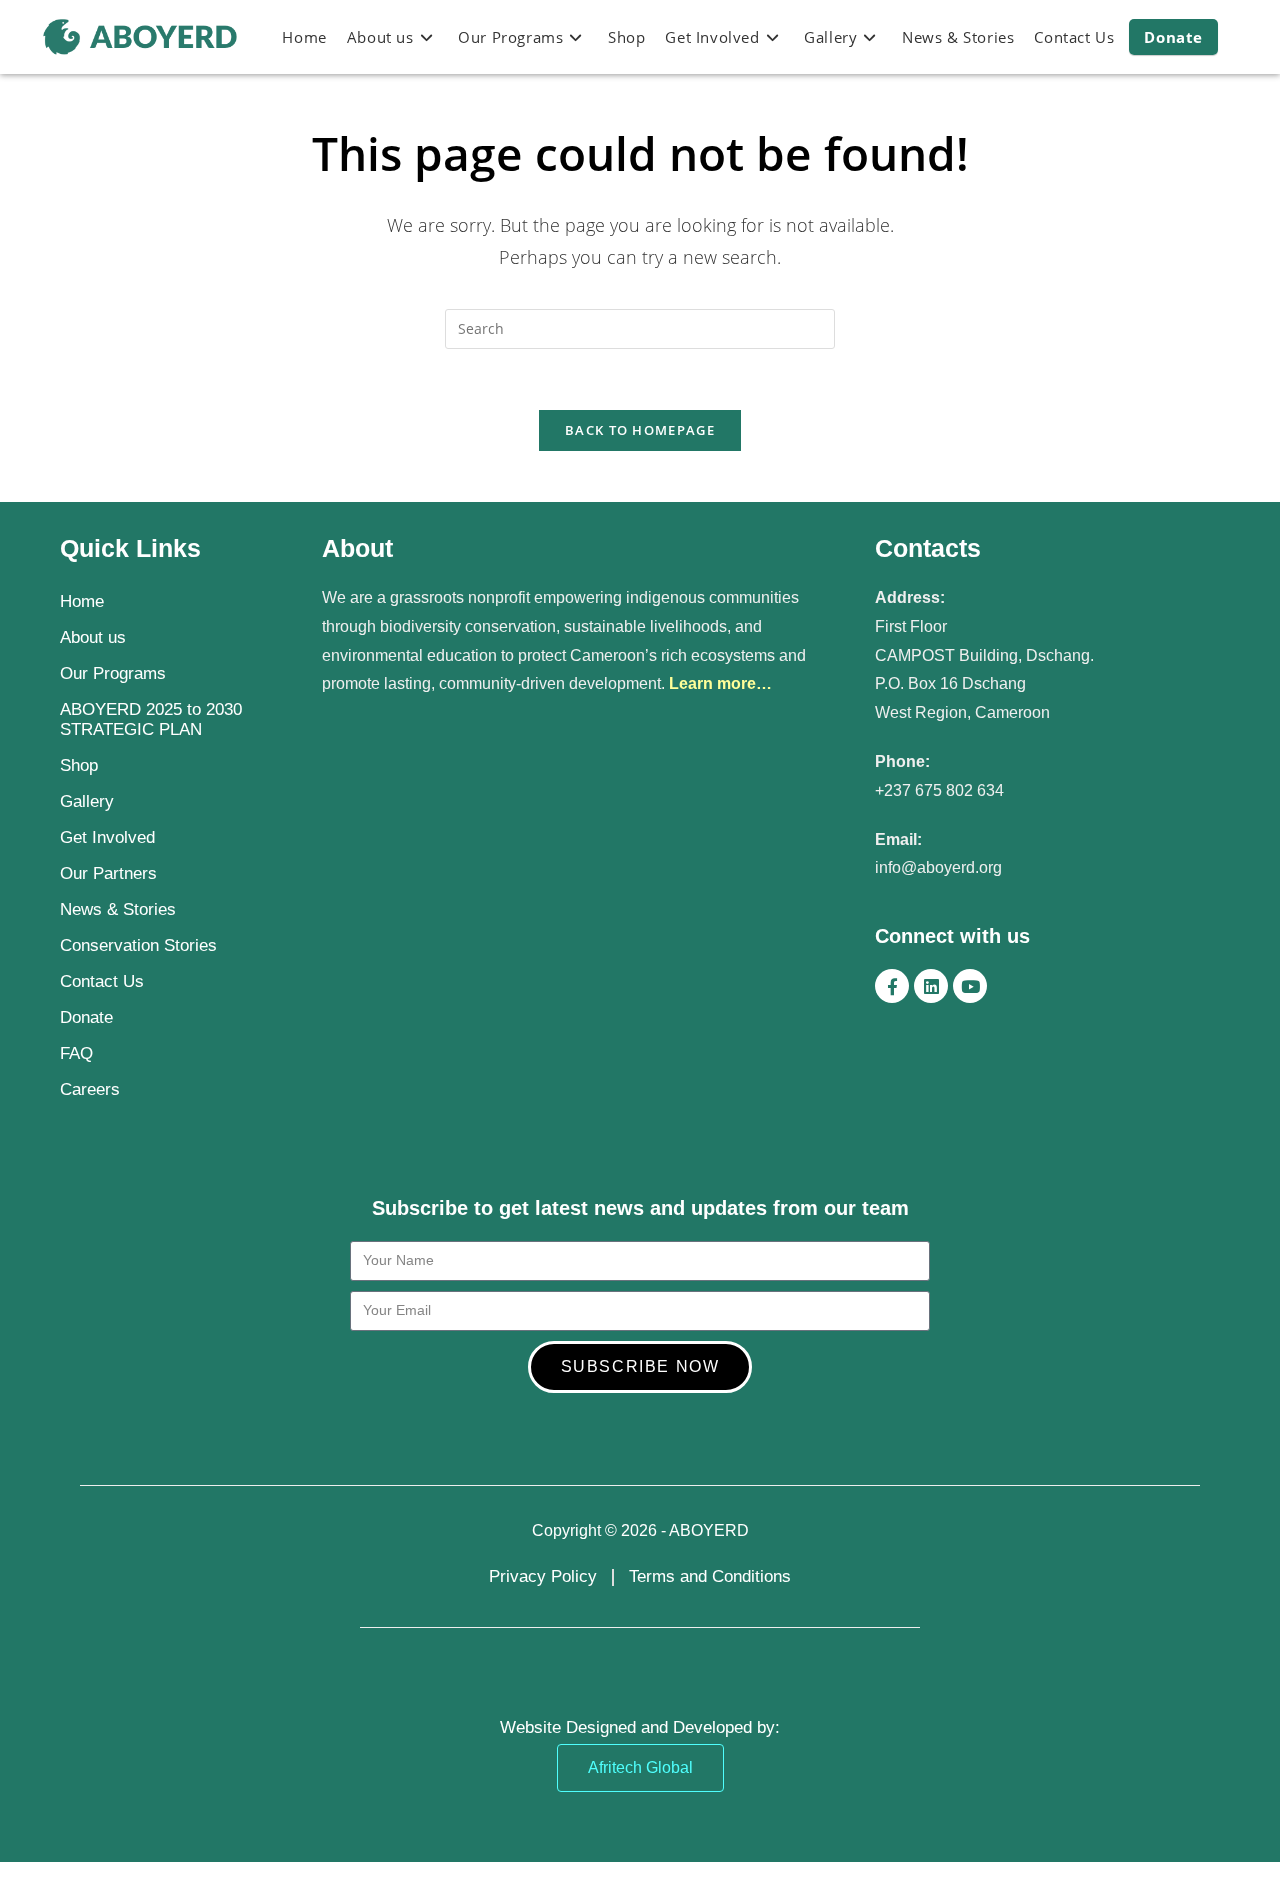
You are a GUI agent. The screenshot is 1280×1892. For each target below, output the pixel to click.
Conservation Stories (138, 945)
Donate (86, 1017)
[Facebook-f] (892, 986)
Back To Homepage (640, 430)
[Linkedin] (931, 986)
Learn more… (720, 683)
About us (93, 637)
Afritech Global (640, 1767)
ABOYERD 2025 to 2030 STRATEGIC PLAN (151, 719)
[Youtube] (970, 986)
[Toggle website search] (1239, 37)
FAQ (76, 1053)
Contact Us (102, 981)
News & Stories (118, 909)
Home (82, 601)
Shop (79, 765)
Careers (90, 1089)
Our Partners (108, 873)
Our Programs (113, 673)
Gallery (87, 801)
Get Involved (107, 837)
